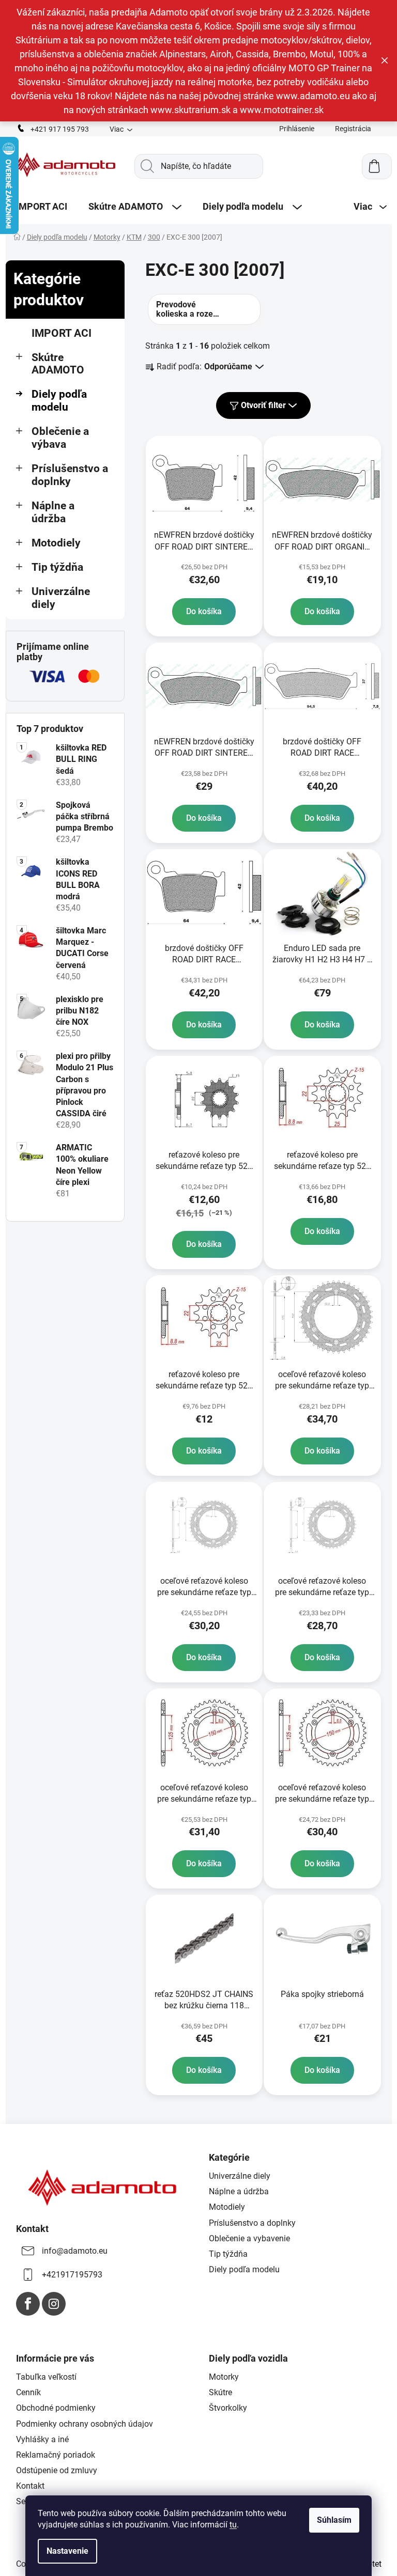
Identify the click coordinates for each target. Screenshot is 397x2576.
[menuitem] (42, 207)
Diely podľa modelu (59, 401)
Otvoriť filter (263, 405)
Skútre (220, 2392)
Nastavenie (67, 2551)
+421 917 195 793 (60, 129)
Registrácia (353, 129)
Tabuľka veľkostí (46, 2377)
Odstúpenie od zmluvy (57, 2470)
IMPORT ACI (62, 333)
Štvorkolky (228, 2408)
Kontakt (30, 2486)
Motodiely (56, 543)
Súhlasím (334, 2520)
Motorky (224, 2377)
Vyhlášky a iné (42, 2439)
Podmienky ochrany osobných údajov (85, 2424)
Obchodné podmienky (56, 2408)
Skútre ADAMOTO (58, 364)
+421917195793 (72, 2275)
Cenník (28, 2392)
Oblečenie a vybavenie (249, 2238)
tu (233, 2525)
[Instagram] (54, 2304)
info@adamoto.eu (75, 2251)
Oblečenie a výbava (60, 438)
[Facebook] (28, 2304)
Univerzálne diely (61, 598)
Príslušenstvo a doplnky (70, 475)
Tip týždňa (57, 567)
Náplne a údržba (53, 512)
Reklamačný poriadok (56, 2455)
